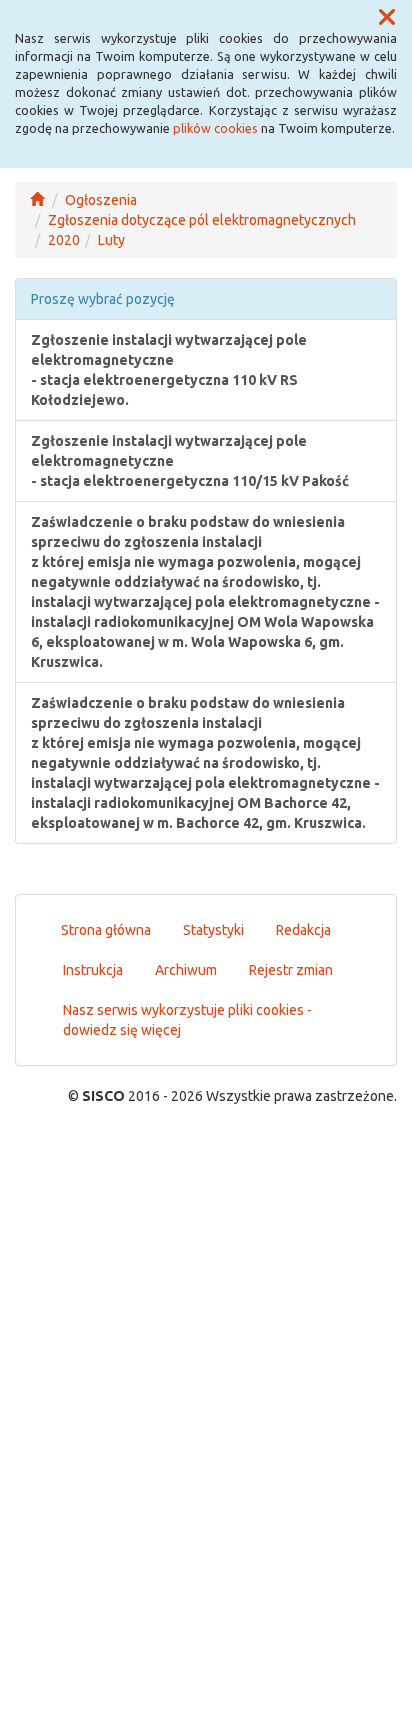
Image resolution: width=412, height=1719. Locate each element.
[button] (387, 18)
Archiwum (186, 970)
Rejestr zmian (291, 970)
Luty (111, 240)
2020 (64, 240)
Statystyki (213, 930)
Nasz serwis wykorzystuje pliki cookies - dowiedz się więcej (187, 1020)
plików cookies (215, 128)
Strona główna (106, 930)
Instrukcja (93, 970)
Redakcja (303, 930)
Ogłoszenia (101, 200)
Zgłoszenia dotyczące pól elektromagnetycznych (202, 220)
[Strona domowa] (37, 200)
